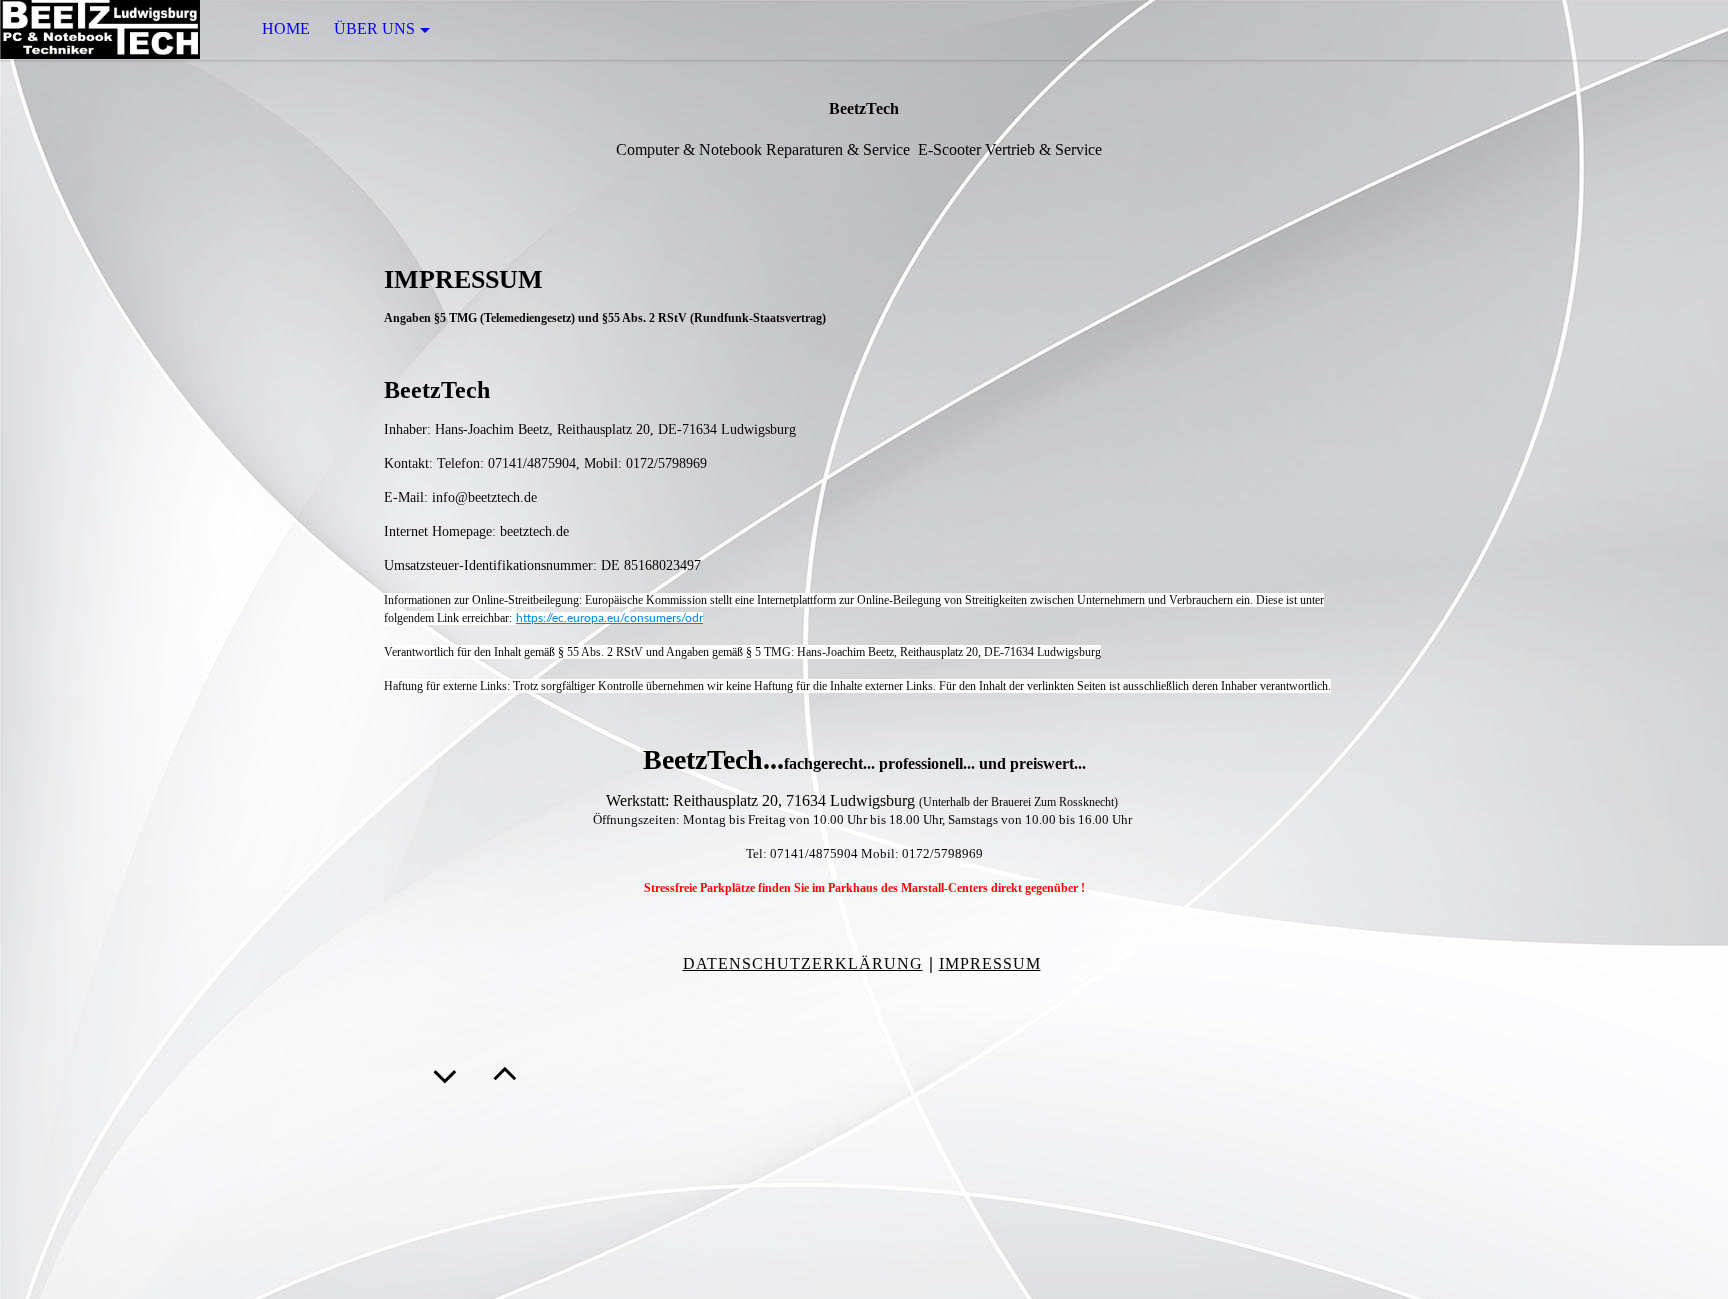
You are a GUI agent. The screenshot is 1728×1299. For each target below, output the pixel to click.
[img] (100, 29)
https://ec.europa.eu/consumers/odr (609, 618)
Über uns (374, 28)
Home (286, 28)
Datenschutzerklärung (803, 963)
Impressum (990, 963)
